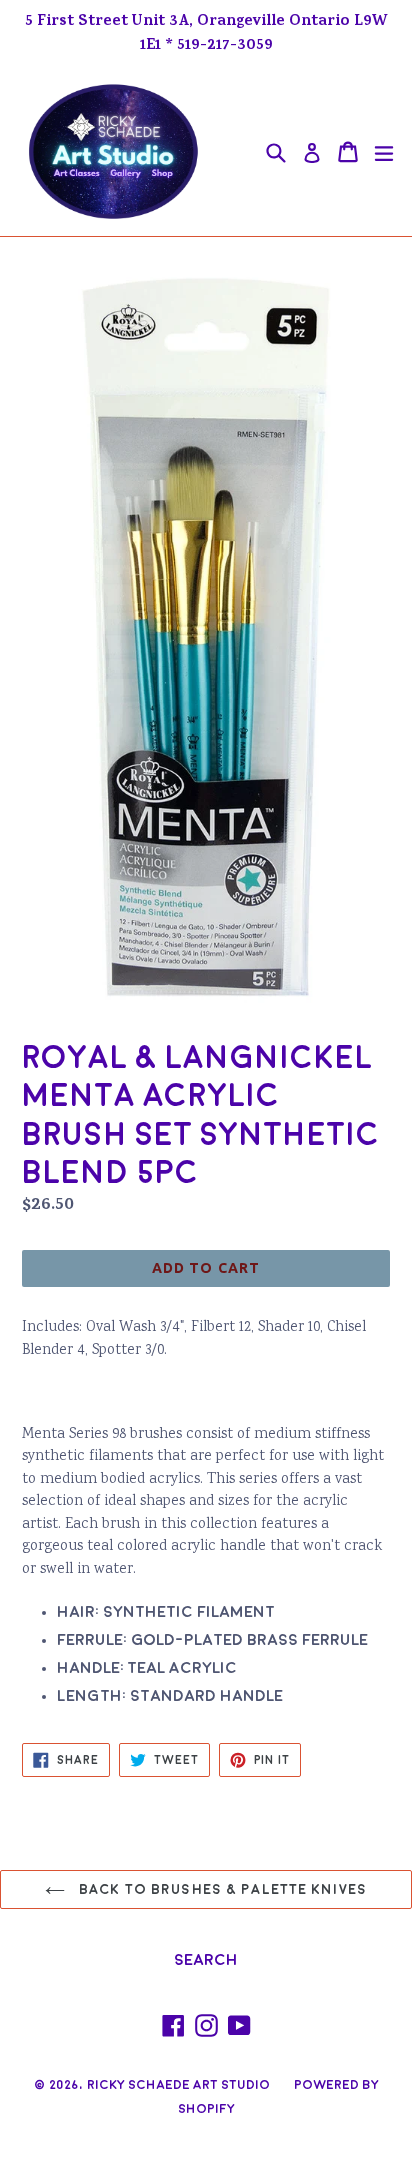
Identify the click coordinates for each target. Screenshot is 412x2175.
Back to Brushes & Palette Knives (221, 1889)
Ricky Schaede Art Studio (178, 2085)
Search (206, 1960)
